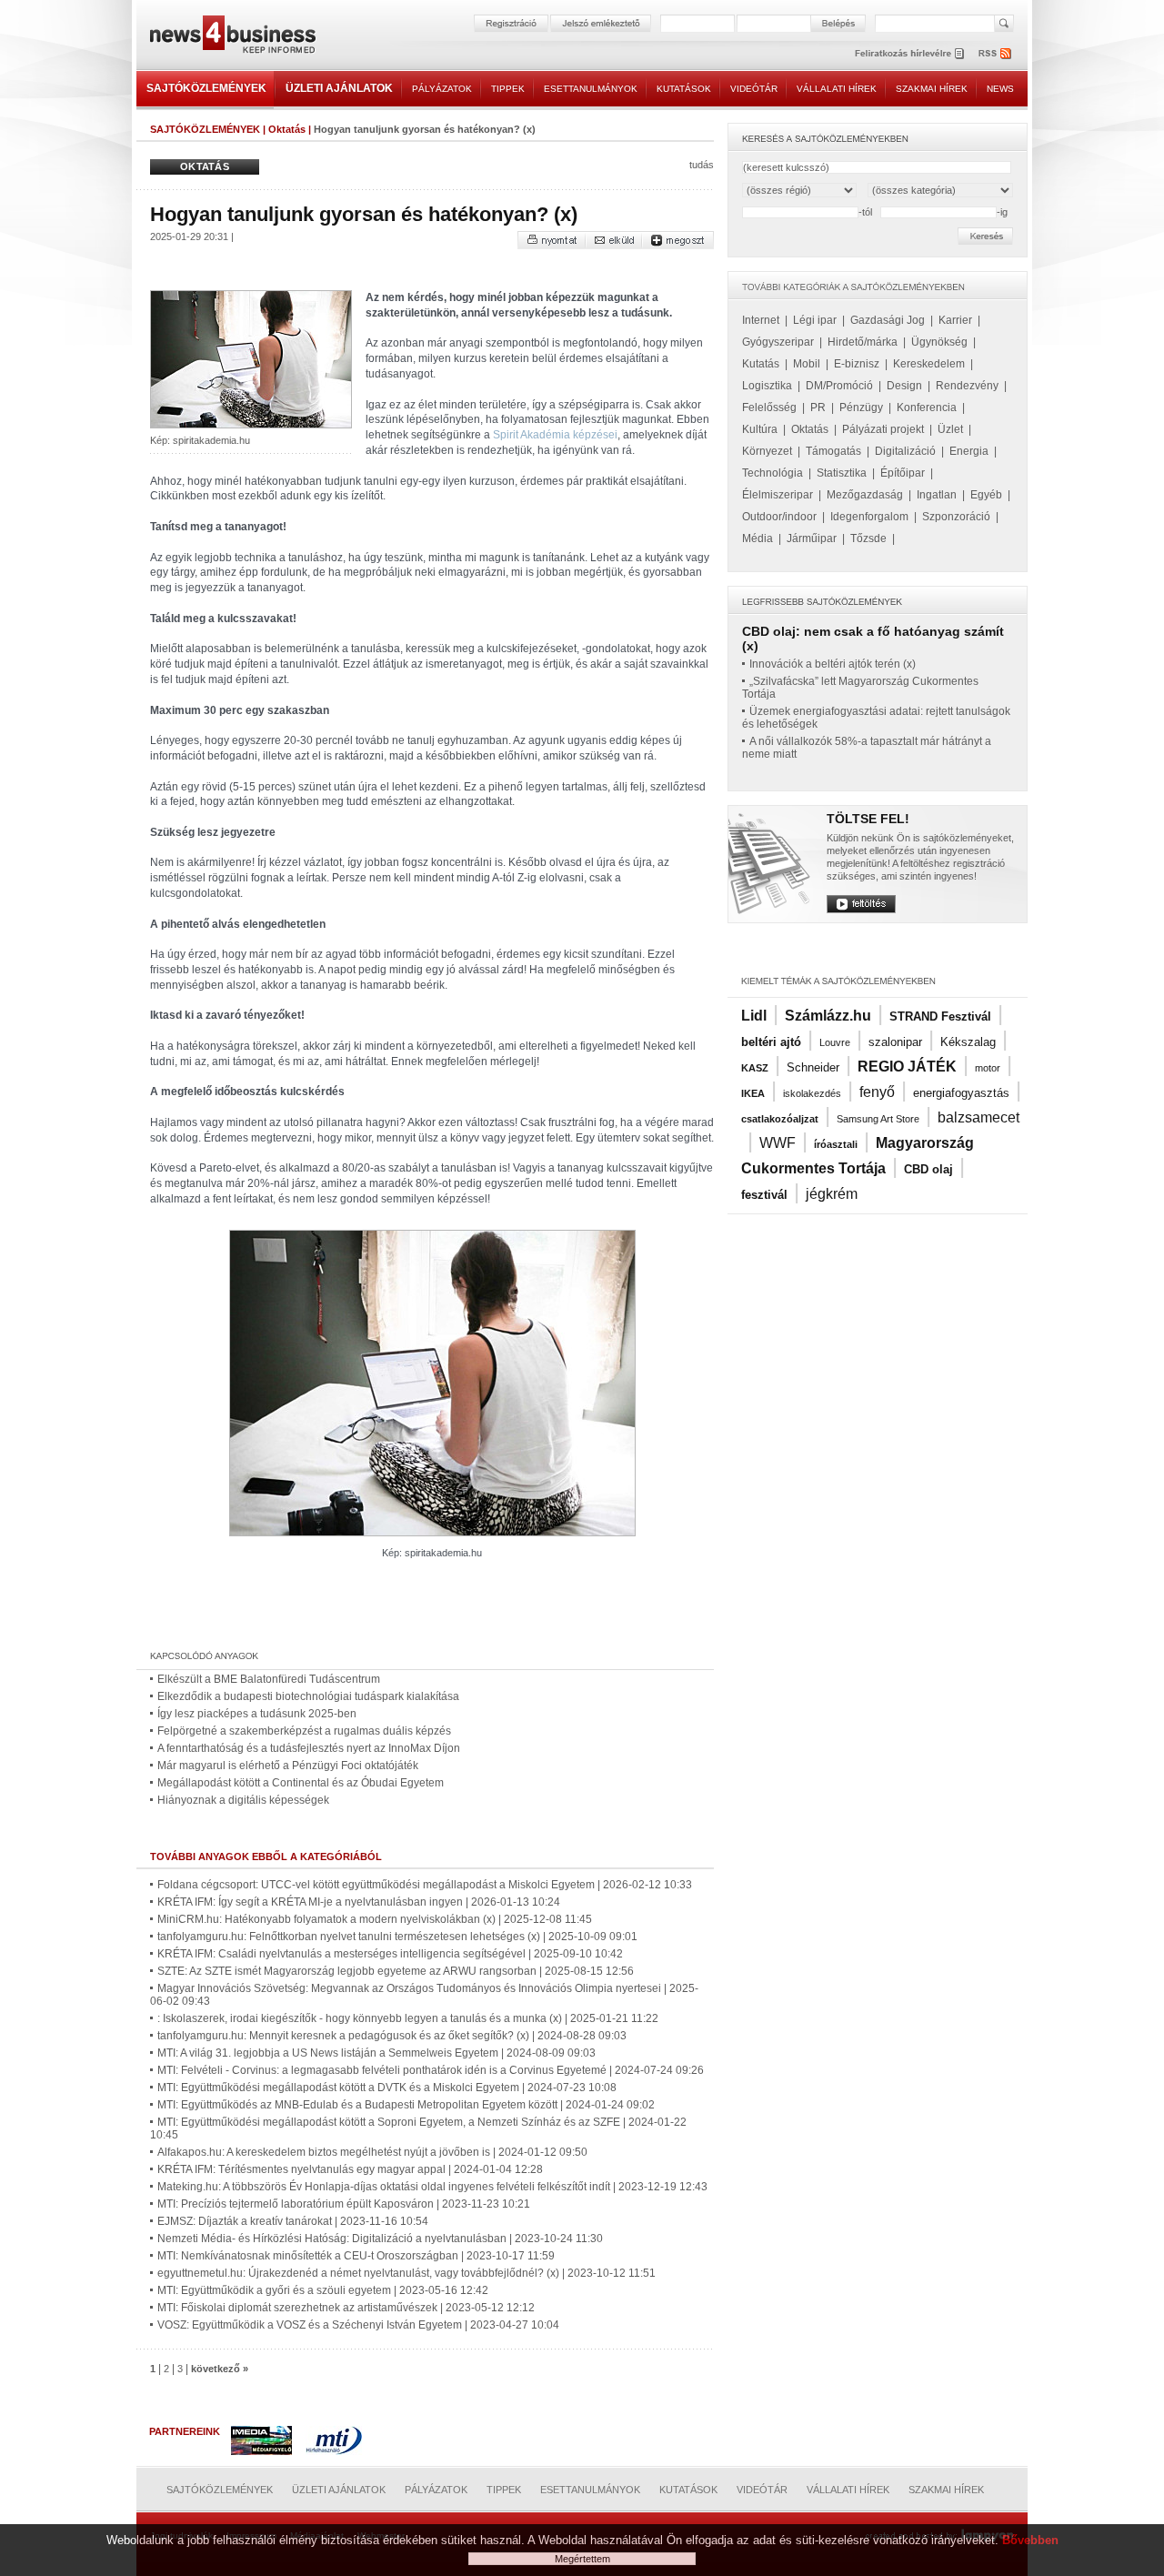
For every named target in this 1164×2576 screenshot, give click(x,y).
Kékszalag (968, 1042)
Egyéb (986, 495)
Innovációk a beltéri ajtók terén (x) (833, 664)
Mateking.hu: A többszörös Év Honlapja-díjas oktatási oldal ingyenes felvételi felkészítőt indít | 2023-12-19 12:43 (432, 2187)
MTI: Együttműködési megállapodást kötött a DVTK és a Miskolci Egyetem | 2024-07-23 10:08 (387, 2088)
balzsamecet (978, 1117)
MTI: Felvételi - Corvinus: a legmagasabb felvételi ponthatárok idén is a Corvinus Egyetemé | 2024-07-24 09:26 (431, 2070)
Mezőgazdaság (865, 495)
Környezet (767, 451)
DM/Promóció (839, 386)
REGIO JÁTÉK (907, 1067)
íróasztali (836, 1144)
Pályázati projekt (883, 429)
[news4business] (232, 37)
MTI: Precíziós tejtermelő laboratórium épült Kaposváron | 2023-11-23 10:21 (344, 2204)
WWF (778, 1143)
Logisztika (767, 386)
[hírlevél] (909, 53)
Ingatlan (937, 495)
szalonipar (895, 1042)
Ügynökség (939, 342)
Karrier (955, 320)
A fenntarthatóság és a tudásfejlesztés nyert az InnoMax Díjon (309, 1748)
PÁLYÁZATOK (442, 89)
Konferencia (927, 408)
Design (904, 386)
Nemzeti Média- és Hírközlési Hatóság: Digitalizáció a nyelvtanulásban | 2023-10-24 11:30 (380, 2239)
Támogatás (833, 451)
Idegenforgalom (869, 517)
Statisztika (842, 473)
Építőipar (903, 473)
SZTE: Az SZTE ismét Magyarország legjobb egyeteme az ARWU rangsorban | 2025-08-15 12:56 (396, 1971)
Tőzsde (868, 538)
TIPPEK (508, 89)
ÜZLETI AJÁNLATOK (339, 88)
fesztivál (764, 1195)
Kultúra (760, 429)
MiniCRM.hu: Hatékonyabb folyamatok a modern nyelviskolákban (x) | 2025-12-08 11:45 (375, 1919)
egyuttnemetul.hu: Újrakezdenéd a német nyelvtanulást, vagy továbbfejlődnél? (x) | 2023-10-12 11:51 (406, 2273)
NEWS (1000, 89)
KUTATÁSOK (684, 89)
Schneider (813, 1067)
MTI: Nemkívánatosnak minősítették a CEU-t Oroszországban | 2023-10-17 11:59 (356, 2256)
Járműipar (812, 538)
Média (758, 538)
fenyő (877, 1092)
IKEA (753, 1093)
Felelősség (769, 408)
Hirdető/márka (863, 342)
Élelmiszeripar (778, 495)
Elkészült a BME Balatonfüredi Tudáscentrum (269, 1679)
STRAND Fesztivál (940, 1016)
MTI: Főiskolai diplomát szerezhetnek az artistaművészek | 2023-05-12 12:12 (346, 2308)
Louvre (835, 1042)
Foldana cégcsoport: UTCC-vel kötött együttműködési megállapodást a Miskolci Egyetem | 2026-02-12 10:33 (425, 1885)
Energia (969, 451)
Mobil (807, 364)
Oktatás (287, 129)
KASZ (755, 1068)
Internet (761, 320)
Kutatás (761, 364)
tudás (702, 165)
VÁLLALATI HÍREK (837, 89)
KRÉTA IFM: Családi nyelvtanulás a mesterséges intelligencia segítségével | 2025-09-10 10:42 (390, 1954)
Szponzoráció (956, 517)
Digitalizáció (905, 451)
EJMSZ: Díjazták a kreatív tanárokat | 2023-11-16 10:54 (293, 2221)
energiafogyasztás (961, 1093)
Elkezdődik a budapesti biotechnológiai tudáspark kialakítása (308, 1696)
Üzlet (950, 429)
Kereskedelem (929, 364)
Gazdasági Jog (888, 320)
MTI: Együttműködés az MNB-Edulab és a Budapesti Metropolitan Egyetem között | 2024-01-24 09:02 (406, 2105)
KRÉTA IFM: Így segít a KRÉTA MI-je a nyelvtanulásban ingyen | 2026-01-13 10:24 (359, 1902)
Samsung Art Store (878, 1119)
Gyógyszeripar (778, 342)
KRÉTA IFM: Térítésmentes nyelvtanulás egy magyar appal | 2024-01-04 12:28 (350, 2169)
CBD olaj (928, 1169)
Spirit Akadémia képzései (555, 435)
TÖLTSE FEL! (868, 819)
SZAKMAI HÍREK (932, 89)
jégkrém (832, 1194)
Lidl (754, 1016)
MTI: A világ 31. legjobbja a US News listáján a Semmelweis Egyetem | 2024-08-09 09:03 (376, 2053)
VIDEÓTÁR (754, 89)
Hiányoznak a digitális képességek (243, 1800)
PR (818, 408)
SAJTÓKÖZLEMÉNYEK (206, 88)
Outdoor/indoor (779, 517)
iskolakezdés (812, 1093)
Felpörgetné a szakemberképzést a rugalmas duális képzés (304, 1731)
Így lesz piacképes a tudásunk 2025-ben (257, 1714)
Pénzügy (861, 408)
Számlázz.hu (828, 1016)
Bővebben (1030, 2540)
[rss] (996, 53)
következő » (220, 2369)
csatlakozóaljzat (780, 1119)
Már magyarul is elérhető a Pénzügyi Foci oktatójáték (288, 1766)
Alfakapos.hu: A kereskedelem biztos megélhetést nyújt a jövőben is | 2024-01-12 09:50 (372, 2152)
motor (988, 1068)
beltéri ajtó (771, 1042)
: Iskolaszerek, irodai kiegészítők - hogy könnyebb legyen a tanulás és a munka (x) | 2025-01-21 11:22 (408, 2018)
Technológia (773, 473)
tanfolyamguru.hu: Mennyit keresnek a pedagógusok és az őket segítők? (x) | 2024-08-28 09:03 (392, 2036)
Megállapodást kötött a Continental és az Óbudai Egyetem (301, 1783)
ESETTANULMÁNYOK (591, 89)
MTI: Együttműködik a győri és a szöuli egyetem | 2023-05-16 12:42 (323, 2290)
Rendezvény (967, 386)
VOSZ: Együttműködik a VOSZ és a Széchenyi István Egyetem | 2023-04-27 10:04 (358, 2325)
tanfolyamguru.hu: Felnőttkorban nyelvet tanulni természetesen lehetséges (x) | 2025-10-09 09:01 (397, 1937)
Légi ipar (815, 320)
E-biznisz (857, 364)
